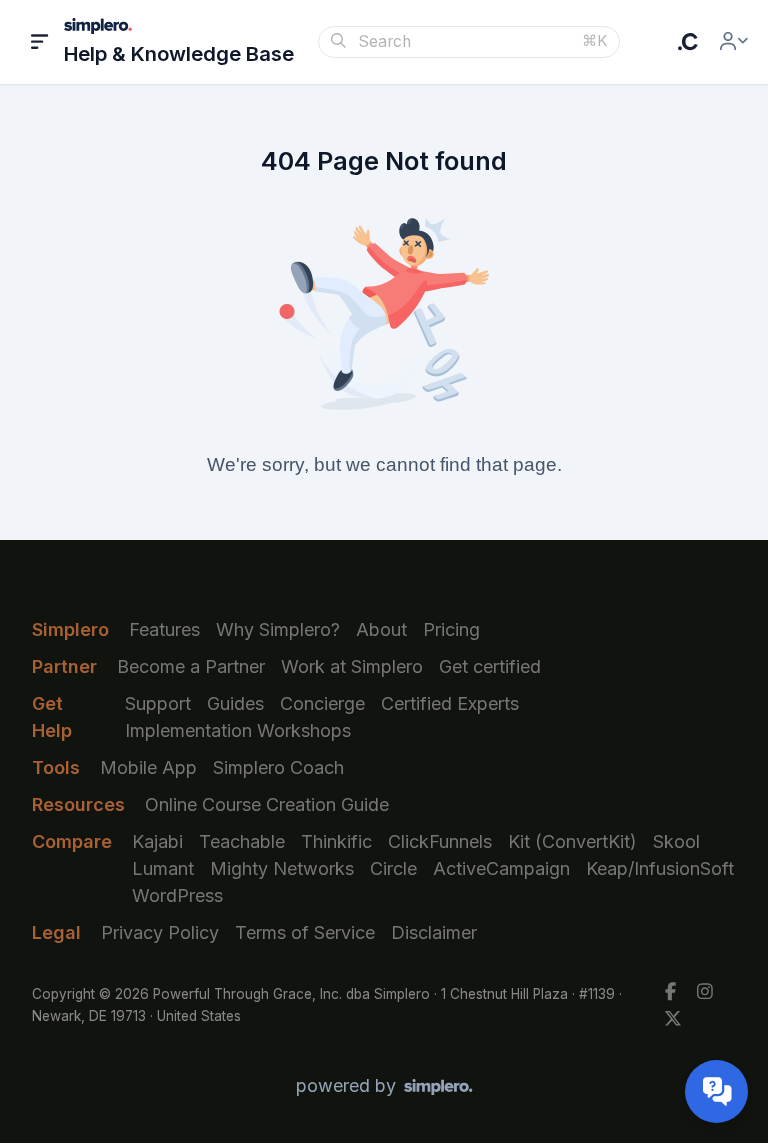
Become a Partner (191, 666)
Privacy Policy (160, 932)
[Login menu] (734, 42)
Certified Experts (450, 703)
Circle (393, 868)
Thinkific (336, 841)
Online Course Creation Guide (267, 804)
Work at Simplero (352, 666)
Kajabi (157, 841)
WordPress (177, 895)
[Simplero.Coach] (688, 42)
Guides (235, 703)
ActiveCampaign (501, 868)
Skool (676, 841)
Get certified (490, 666)
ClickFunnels (440, 841)
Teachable (242, 841)
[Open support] (716, 1091)
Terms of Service (305, 932)
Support (158, 703)
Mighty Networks (282, 868)
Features (164, 629)
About (381, 629)
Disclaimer (434, 932)
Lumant (163, 868)
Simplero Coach (278, 767)
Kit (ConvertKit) (572, 841)
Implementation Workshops (238, 730)
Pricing (451, 629)
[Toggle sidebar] (40, 42)
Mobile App (148, 767)
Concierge (322, 703)
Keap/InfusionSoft (660, 868)
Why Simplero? (278, 629)
